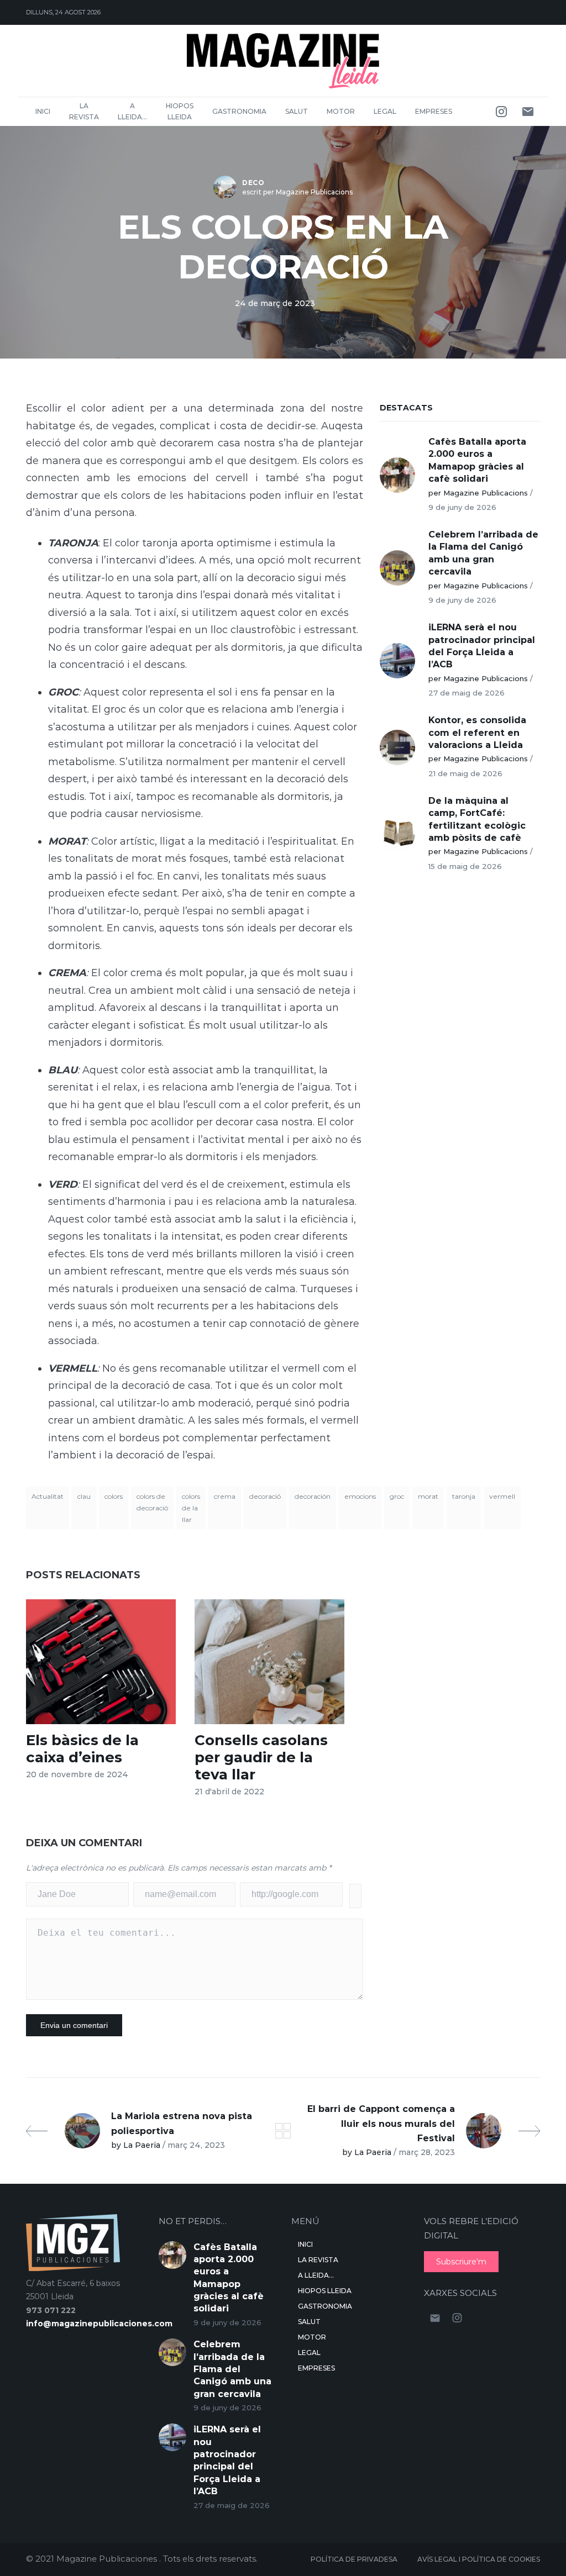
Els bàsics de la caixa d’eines (82, 1749)
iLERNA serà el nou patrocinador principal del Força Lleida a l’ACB (482, 646)
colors (114, 1496)
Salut (297, 111)
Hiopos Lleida (180, 111)
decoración (313, 1496)
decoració (265, 1496)
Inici (43, 111)
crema (225, 1496)
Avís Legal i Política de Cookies (479, 2559)
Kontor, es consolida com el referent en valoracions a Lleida (477, 733)
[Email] (528, 112)
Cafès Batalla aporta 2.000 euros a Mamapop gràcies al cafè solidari (477, 460)
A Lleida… (132, 111)
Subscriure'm (461, 2262)
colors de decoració (152, 1502)
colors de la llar (191, 1508)
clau (84, 1496)
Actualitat (48, 1496)
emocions (360, 1496)
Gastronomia (239, 111)
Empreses (434, 111)
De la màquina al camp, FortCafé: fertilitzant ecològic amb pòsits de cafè (477, 819)
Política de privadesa (354, 2559)
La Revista (84, 111)
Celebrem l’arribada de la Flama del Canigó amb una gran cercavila (483, 553)
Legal (385, 111)
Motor (341, 111)
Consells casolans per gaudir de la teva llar (261, 1757)
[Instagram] (501, 112)
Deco (253, 183)
